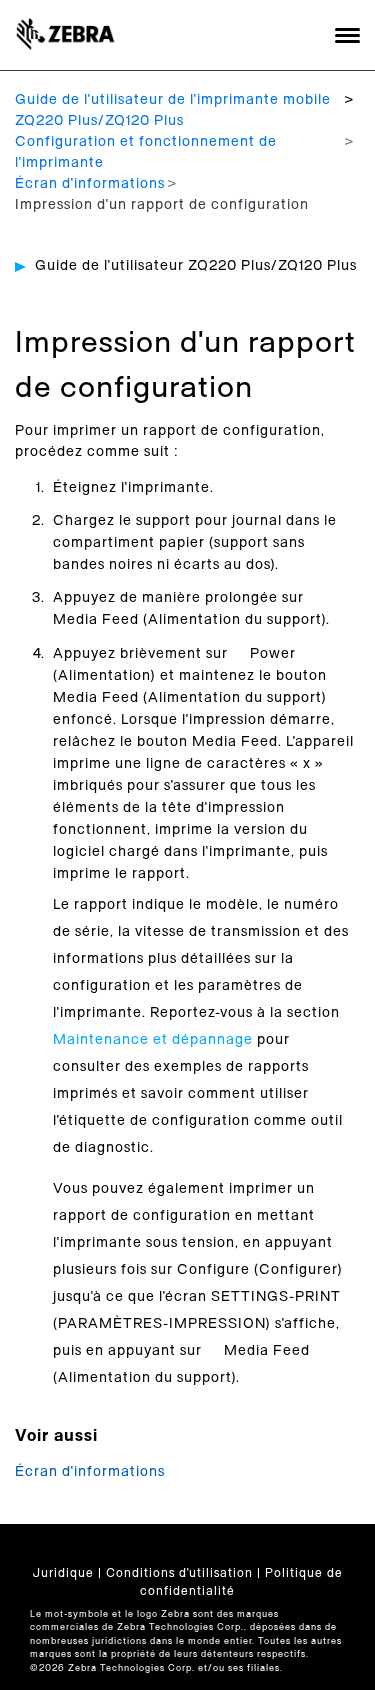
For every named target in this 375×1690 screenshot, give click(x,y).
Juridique (63, 1573)
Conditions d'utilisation (179, 1573)
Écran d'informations (90, 184)
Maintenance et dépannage (153, 1040)
